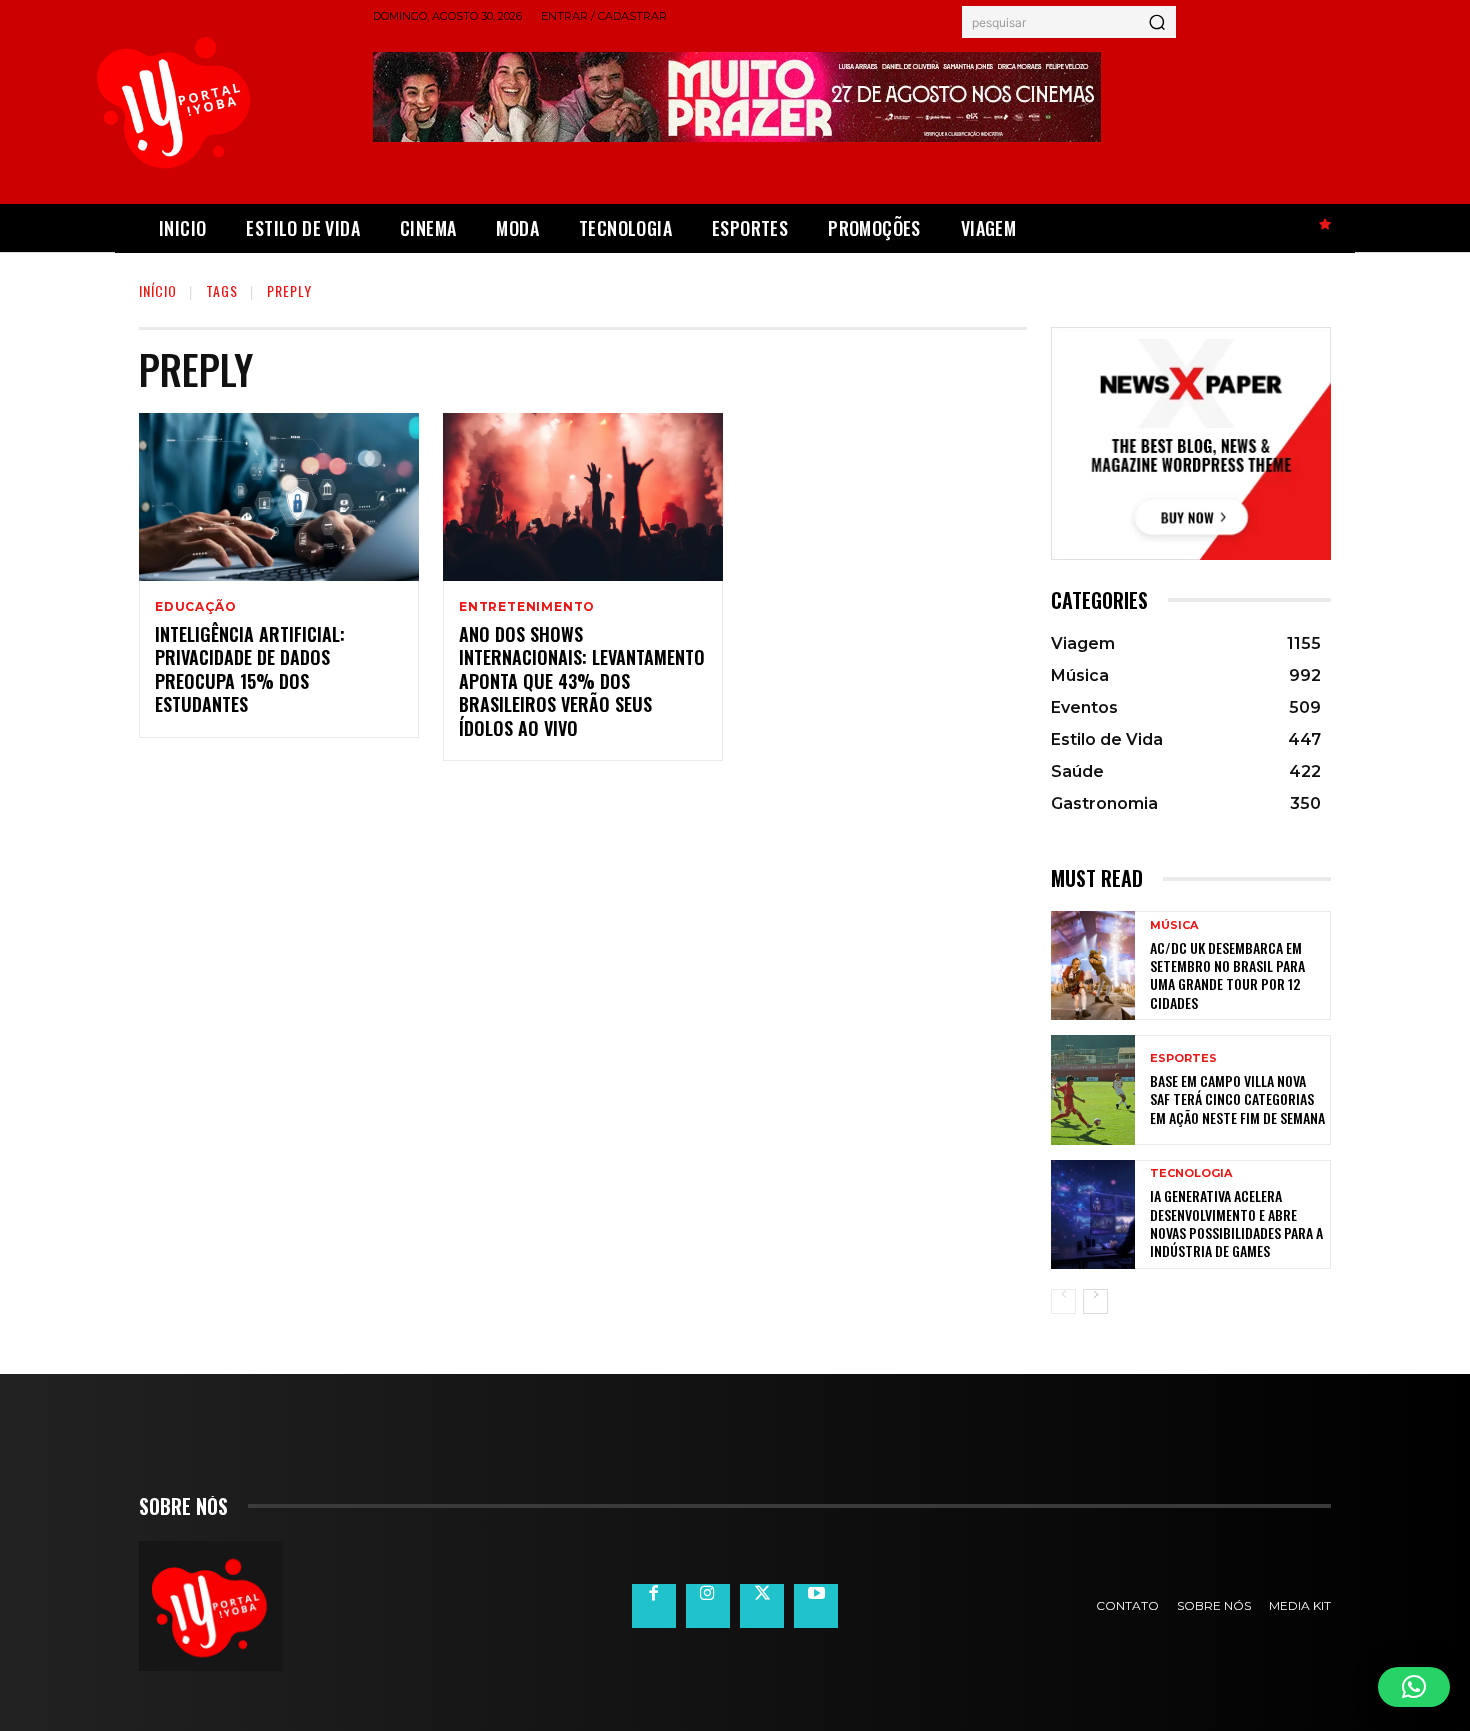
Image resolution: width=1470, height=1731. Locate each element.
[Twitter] (762, 1606)
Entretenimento (527, 607)
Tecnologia (1191, 1173)
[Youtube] (816, 1606)
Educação (195, 607)
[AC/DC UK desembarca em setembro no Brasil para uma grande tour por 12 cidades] (1093, 965)
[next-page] (1095, 1301)
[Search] (1157, 22)
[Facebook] (654, 1606)
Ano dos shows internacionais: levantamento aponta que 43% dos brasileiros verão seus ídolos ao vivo (582, 681)
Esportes (1183, 1058)
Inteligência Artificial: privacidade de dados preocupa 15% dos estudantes (250, 669)
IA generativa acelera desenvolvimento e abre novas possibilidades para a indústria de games (1236, 1223)
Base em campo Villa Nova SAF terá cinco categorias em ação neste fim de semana (1237, 1098)
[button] (1414, 1687)
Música (1174, 925)
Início (158, 290)
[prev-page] (1063, 1301)
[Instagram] (708, 1606)
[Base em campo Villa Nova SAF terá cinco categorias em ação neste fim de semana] (1093, 1089)
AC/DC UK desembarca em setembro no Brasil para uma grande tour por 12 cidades (1227, 975)
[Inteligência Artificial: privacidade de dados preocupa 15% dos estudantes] (279, 497)
